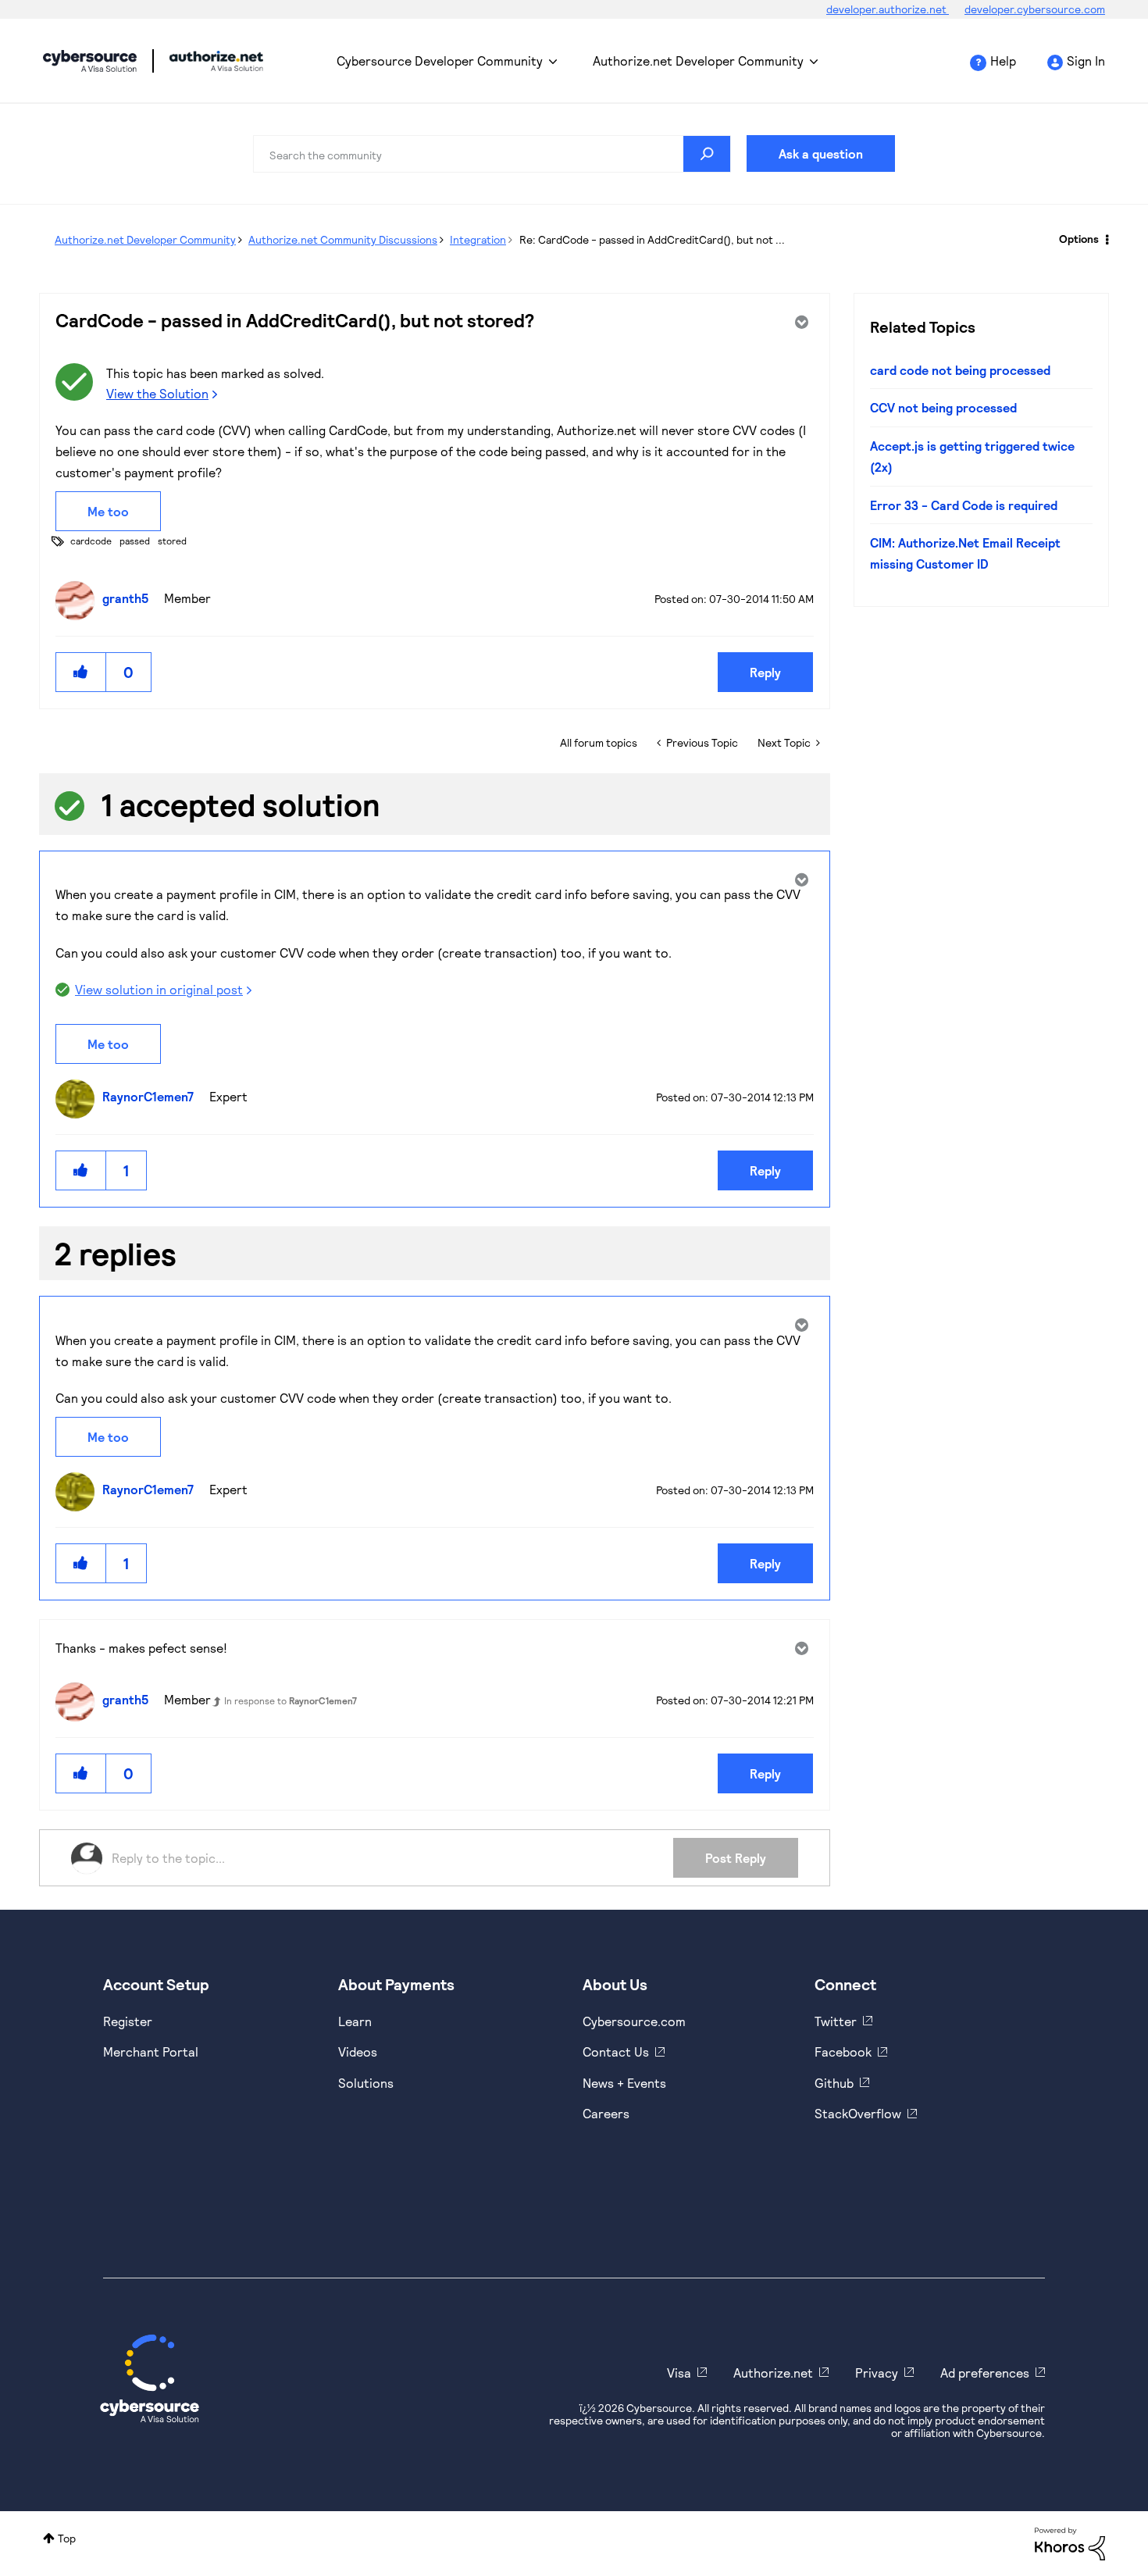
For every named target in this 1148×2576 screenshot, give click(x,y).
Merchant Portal (151, 2052)
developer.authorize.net (888, 9)
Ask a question (821, 153)
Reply (765, 672)
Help (1003, 61)
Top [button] (67, 2538)
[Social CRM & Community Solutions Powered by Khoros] (1070, 2543)
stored (172, 541)
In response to (291, 1700)
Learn (355, 2021)
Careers (606, 2113)
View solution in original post (159, 989)
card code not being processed (960, 370)
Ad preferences (985, 2373)
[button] (81, 672)
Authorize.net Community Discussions (343, 239)
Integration (478, 239)
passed (135, 541)
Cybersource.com (634, 2021)
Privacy (877, 2373)
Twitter (836, 2021)
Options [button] (1079, 239)
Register (128, 2021)
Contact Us (616, 2052)
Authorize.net (773, 2373)
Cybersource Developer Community (90, 61)
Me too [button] (108, 511)
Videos (358, 2052)
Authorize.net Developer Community (698, 61)
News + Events (624, 2083)
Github (834, 2083)
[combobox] (492, 154)
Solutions (366, 2083)
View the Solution (157, 393)
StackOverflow (858, 2113)
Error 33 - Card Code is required (964, 505)
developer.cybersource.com (1035, 9)
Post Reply (736, 1858)
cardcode (91, 541)
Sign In (1086, 61)
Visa (679, 2373)
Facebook (843, 2052)
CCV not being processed (943, 407)
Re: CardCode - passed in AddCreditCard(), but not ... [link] (652, 239)
